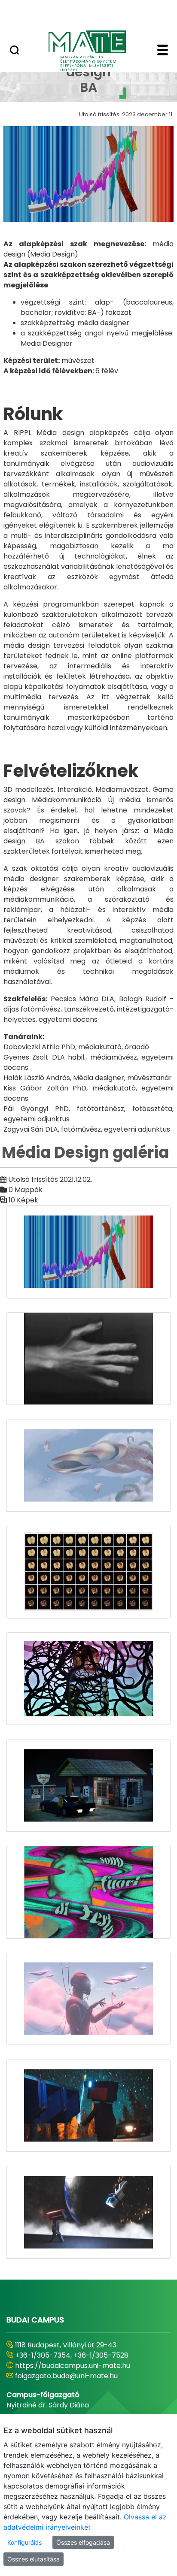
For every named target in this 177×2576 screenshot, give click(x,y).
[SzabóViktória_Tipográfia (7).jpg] (88, 1892)
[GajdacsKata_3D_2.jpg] (88, 1466)
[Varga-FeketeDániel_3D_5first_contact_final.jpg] (88, 2212)
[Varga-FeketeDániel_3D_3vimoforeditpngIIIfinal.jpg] (88, 2106)
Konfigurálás (24, 2542)
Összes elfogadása (83, 2542)
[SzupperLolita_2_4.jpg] (88, 1999)
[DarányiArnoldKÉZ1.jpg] (88, 1359)
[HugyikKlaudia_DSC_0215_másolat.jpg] (88, 1679)
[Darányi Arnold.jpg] (88, 1252)
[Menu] (163, 51)
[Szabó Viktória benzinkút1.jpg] (88, 1786)
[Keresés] (14, 51)
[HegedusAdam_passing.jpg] (88, 1572)
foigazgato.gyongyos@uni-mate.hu (74, 2376)
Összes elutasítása (34, 2559)
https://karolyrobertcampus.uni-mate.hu (85, 2366)
